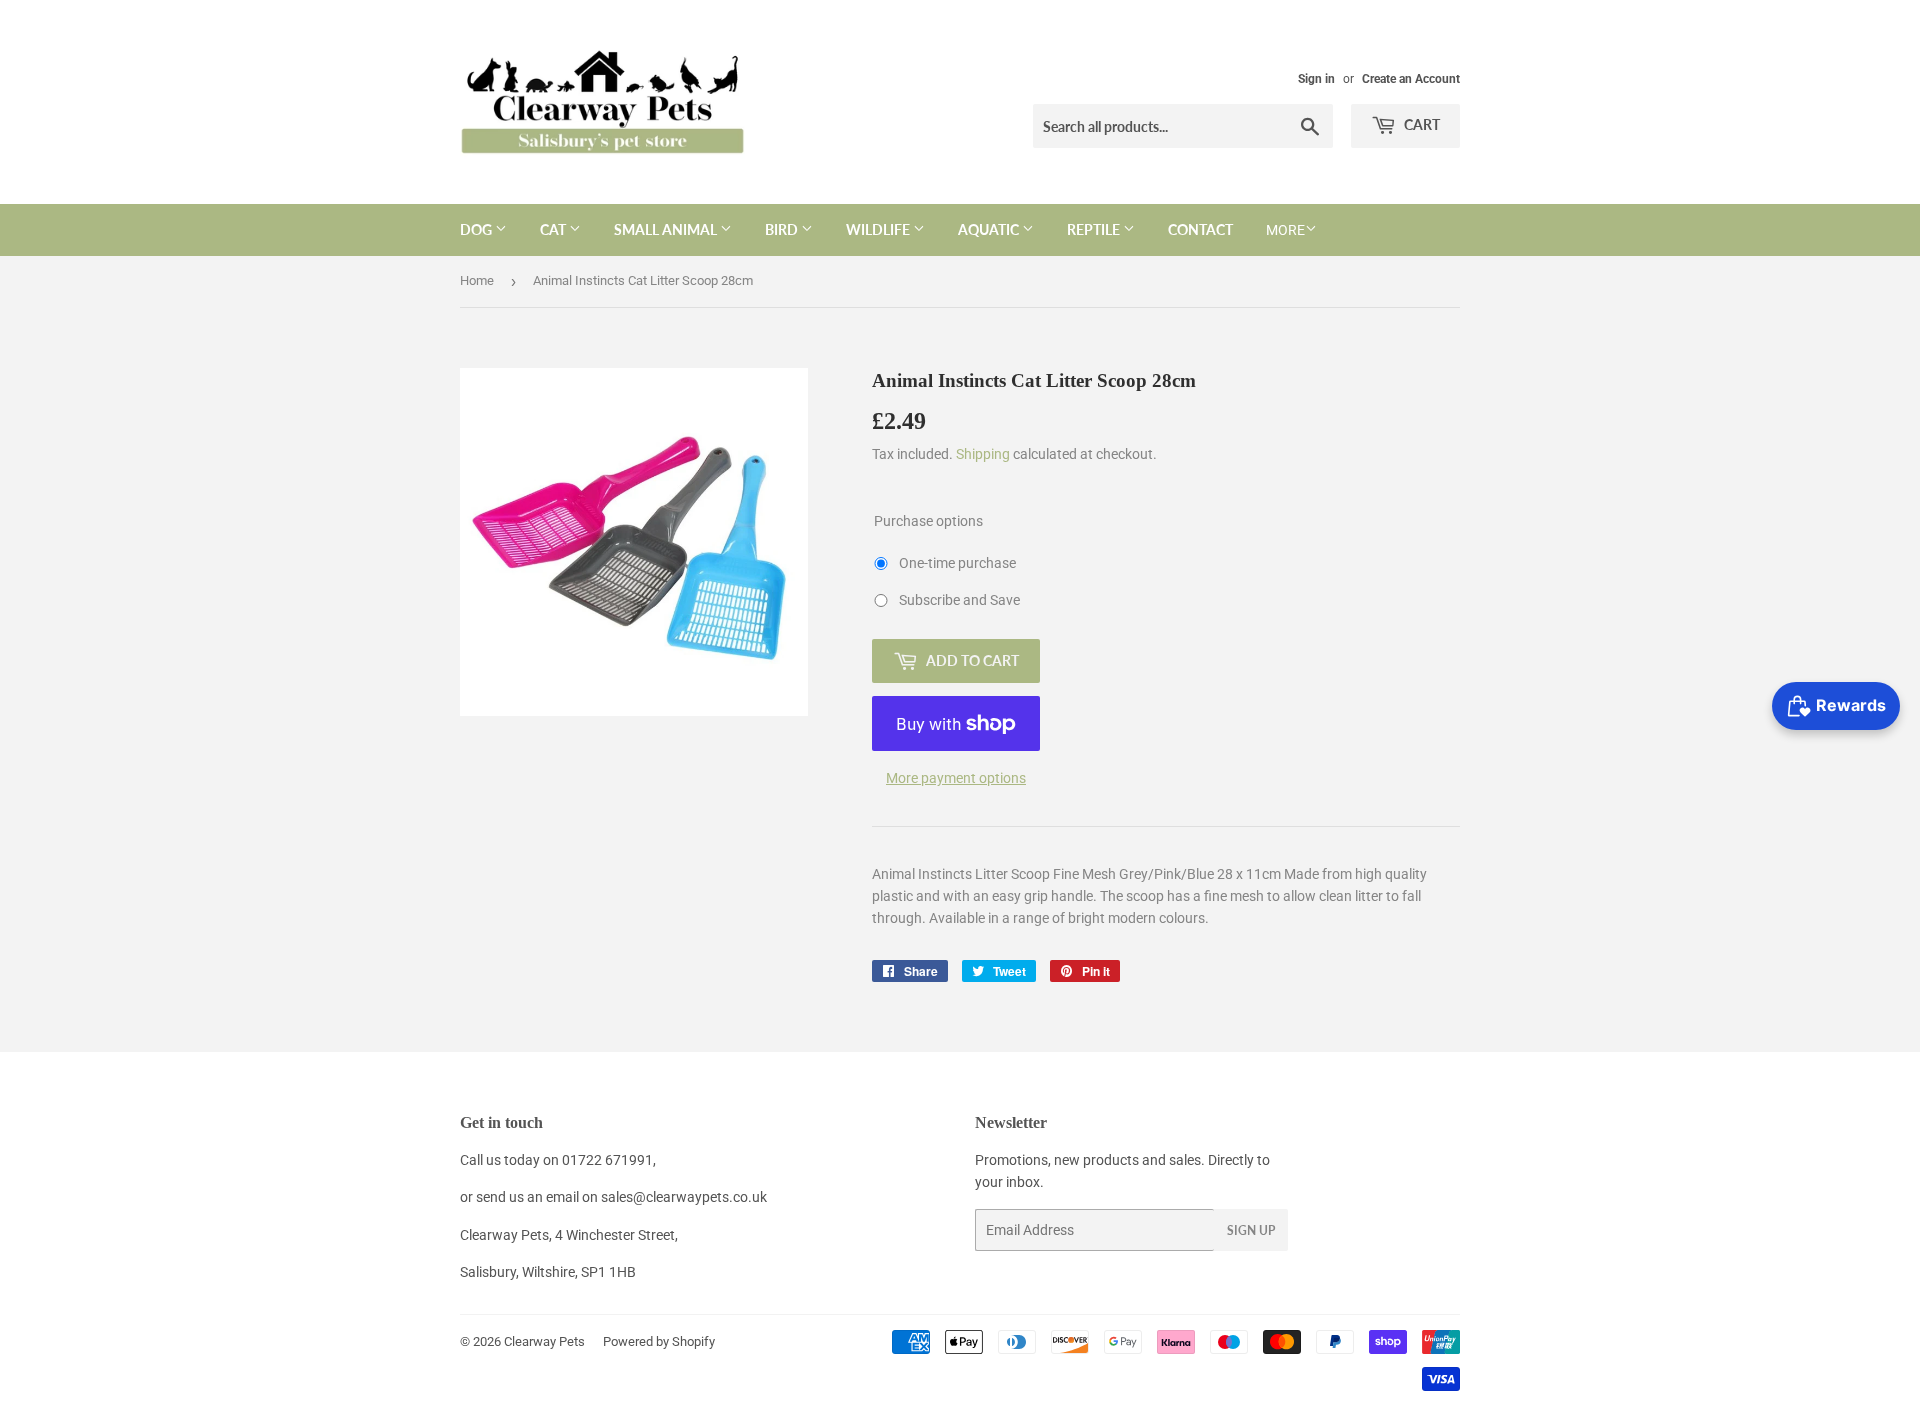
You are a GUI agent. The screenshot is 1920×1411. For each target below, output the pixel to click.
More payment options (956, 778)
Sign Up (1251, 1230)
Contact (1200, 229)
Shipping (983, 454)
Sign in (1316, 79)
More (1285, 230)
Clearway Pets (544, 1341)
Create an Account (1411, 79)
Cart (1420, 124)
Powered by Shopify (659, 1341)
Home (477, 280)
